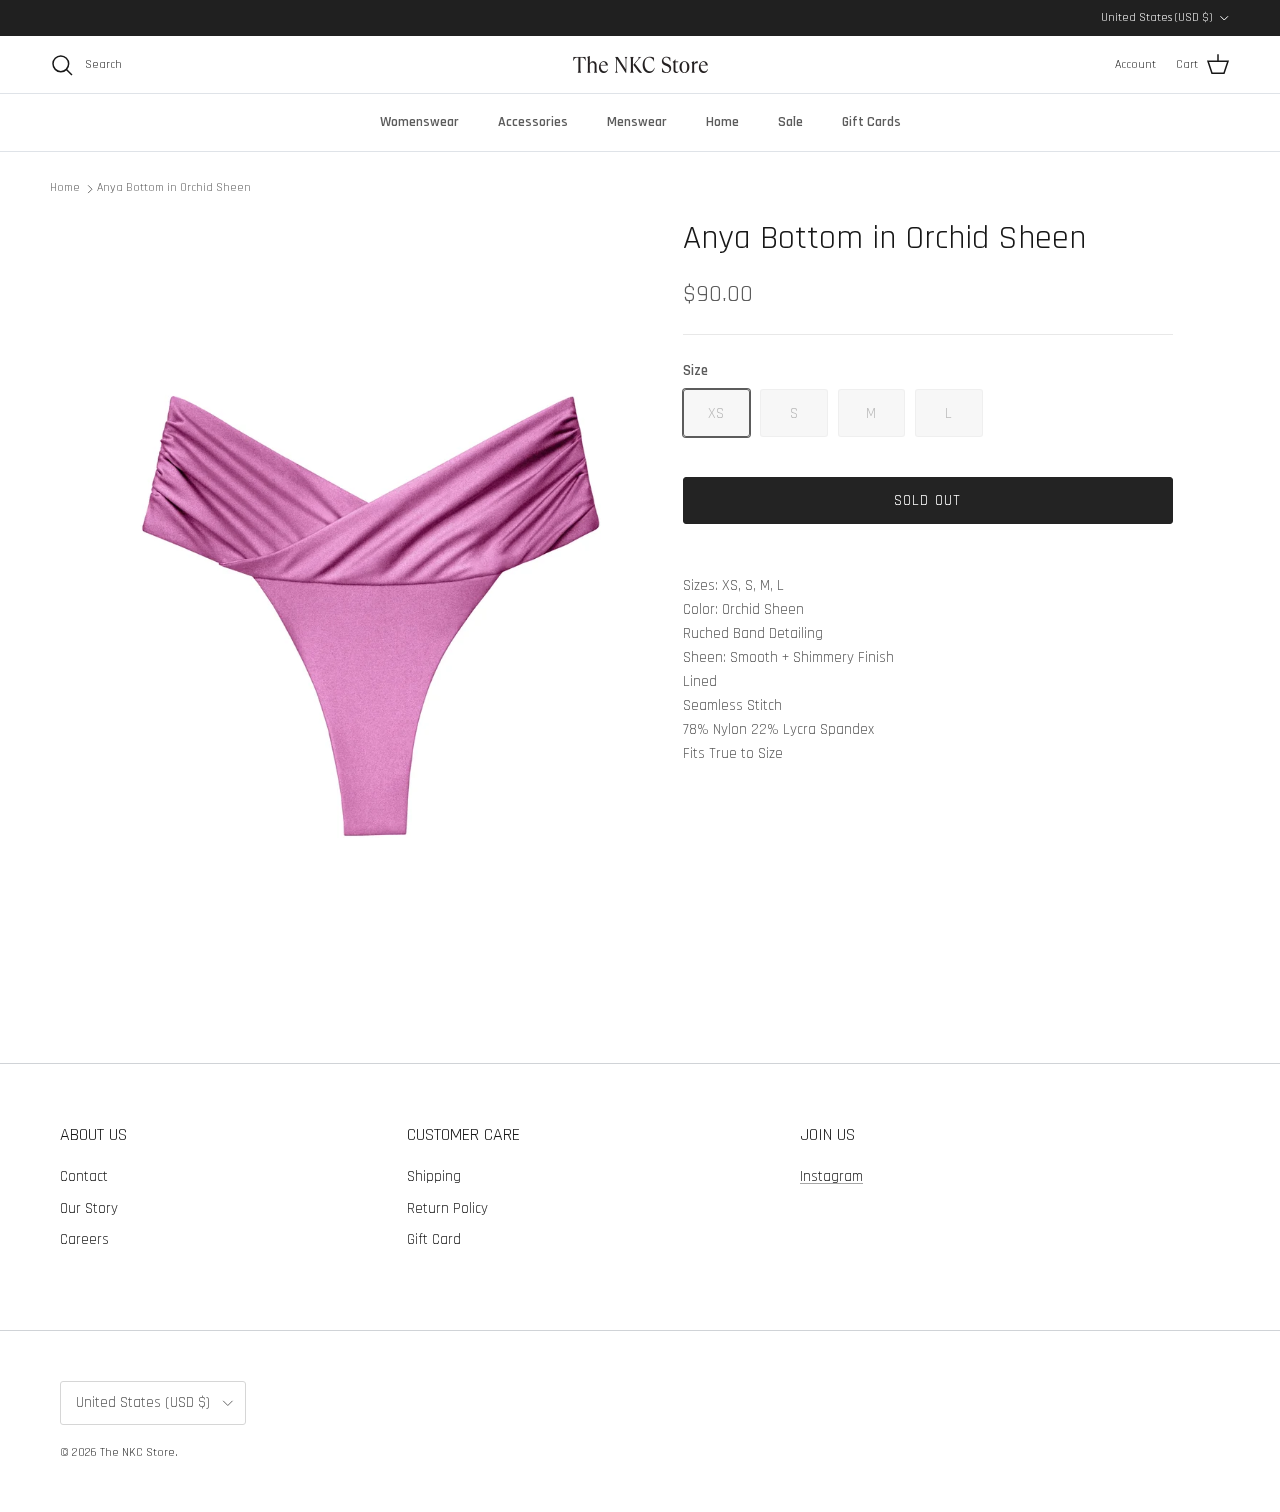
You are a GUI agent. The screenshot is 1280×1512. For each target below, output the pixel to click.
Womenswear (419, 122)
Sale (790, 122)
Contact (84, 1176)
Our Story (89, 1208)
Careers (84, 1239)
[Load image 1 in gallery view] (373, 605)
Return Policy (447, 1208)
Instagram (831, 1176)
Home (722, 122)
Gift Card (434, 1239)
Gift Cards (871, 122)
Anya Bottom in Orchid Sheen (174, 187)
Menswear (637, 122)
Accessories (533, 122)
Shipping (434, 1176)
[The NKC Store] (640, 64)
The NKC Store (137, 1452)
